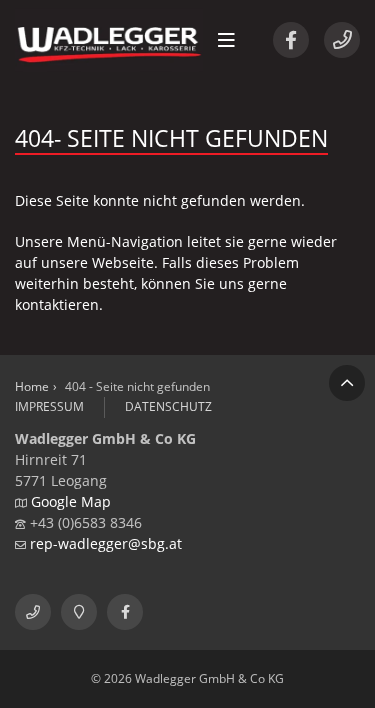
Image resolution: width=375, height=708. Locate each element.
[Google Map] (79, 612)
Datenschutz (168, 406)
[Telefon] (342, 40)
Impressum (49, 406)
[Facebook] (291, 40)
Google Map (71, 501)
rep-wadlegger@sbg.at (106, 543)
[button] (226, 40)
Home (32, 386)
